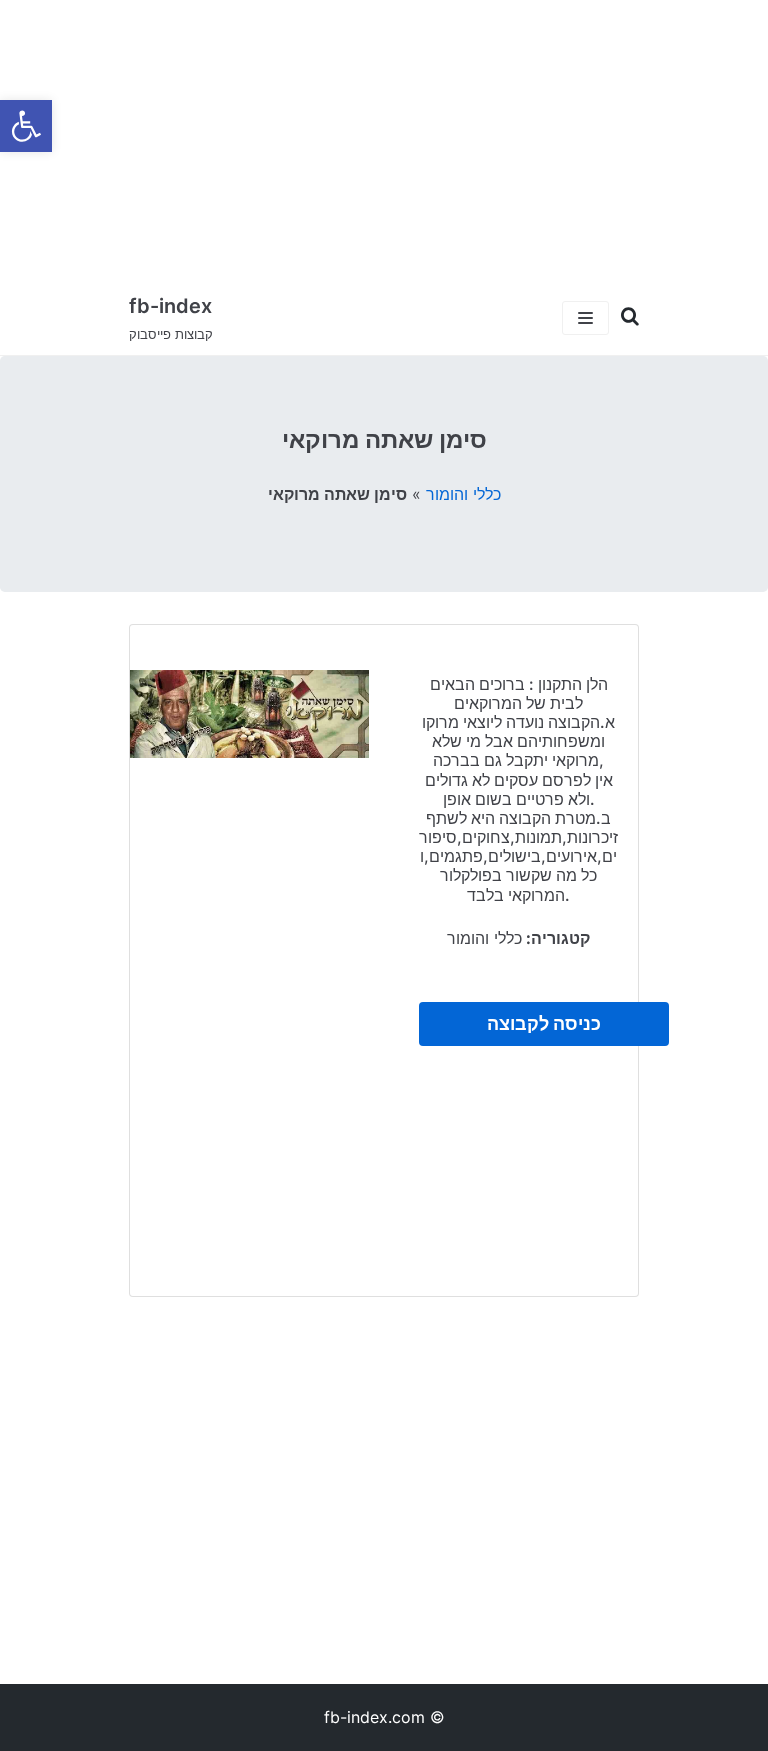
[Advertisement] (384, 140)
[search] (624, 317)
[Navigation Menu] (585, 318)
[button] (26, 126)
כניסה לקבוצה (544, 1023)
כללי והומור (463, 494)
